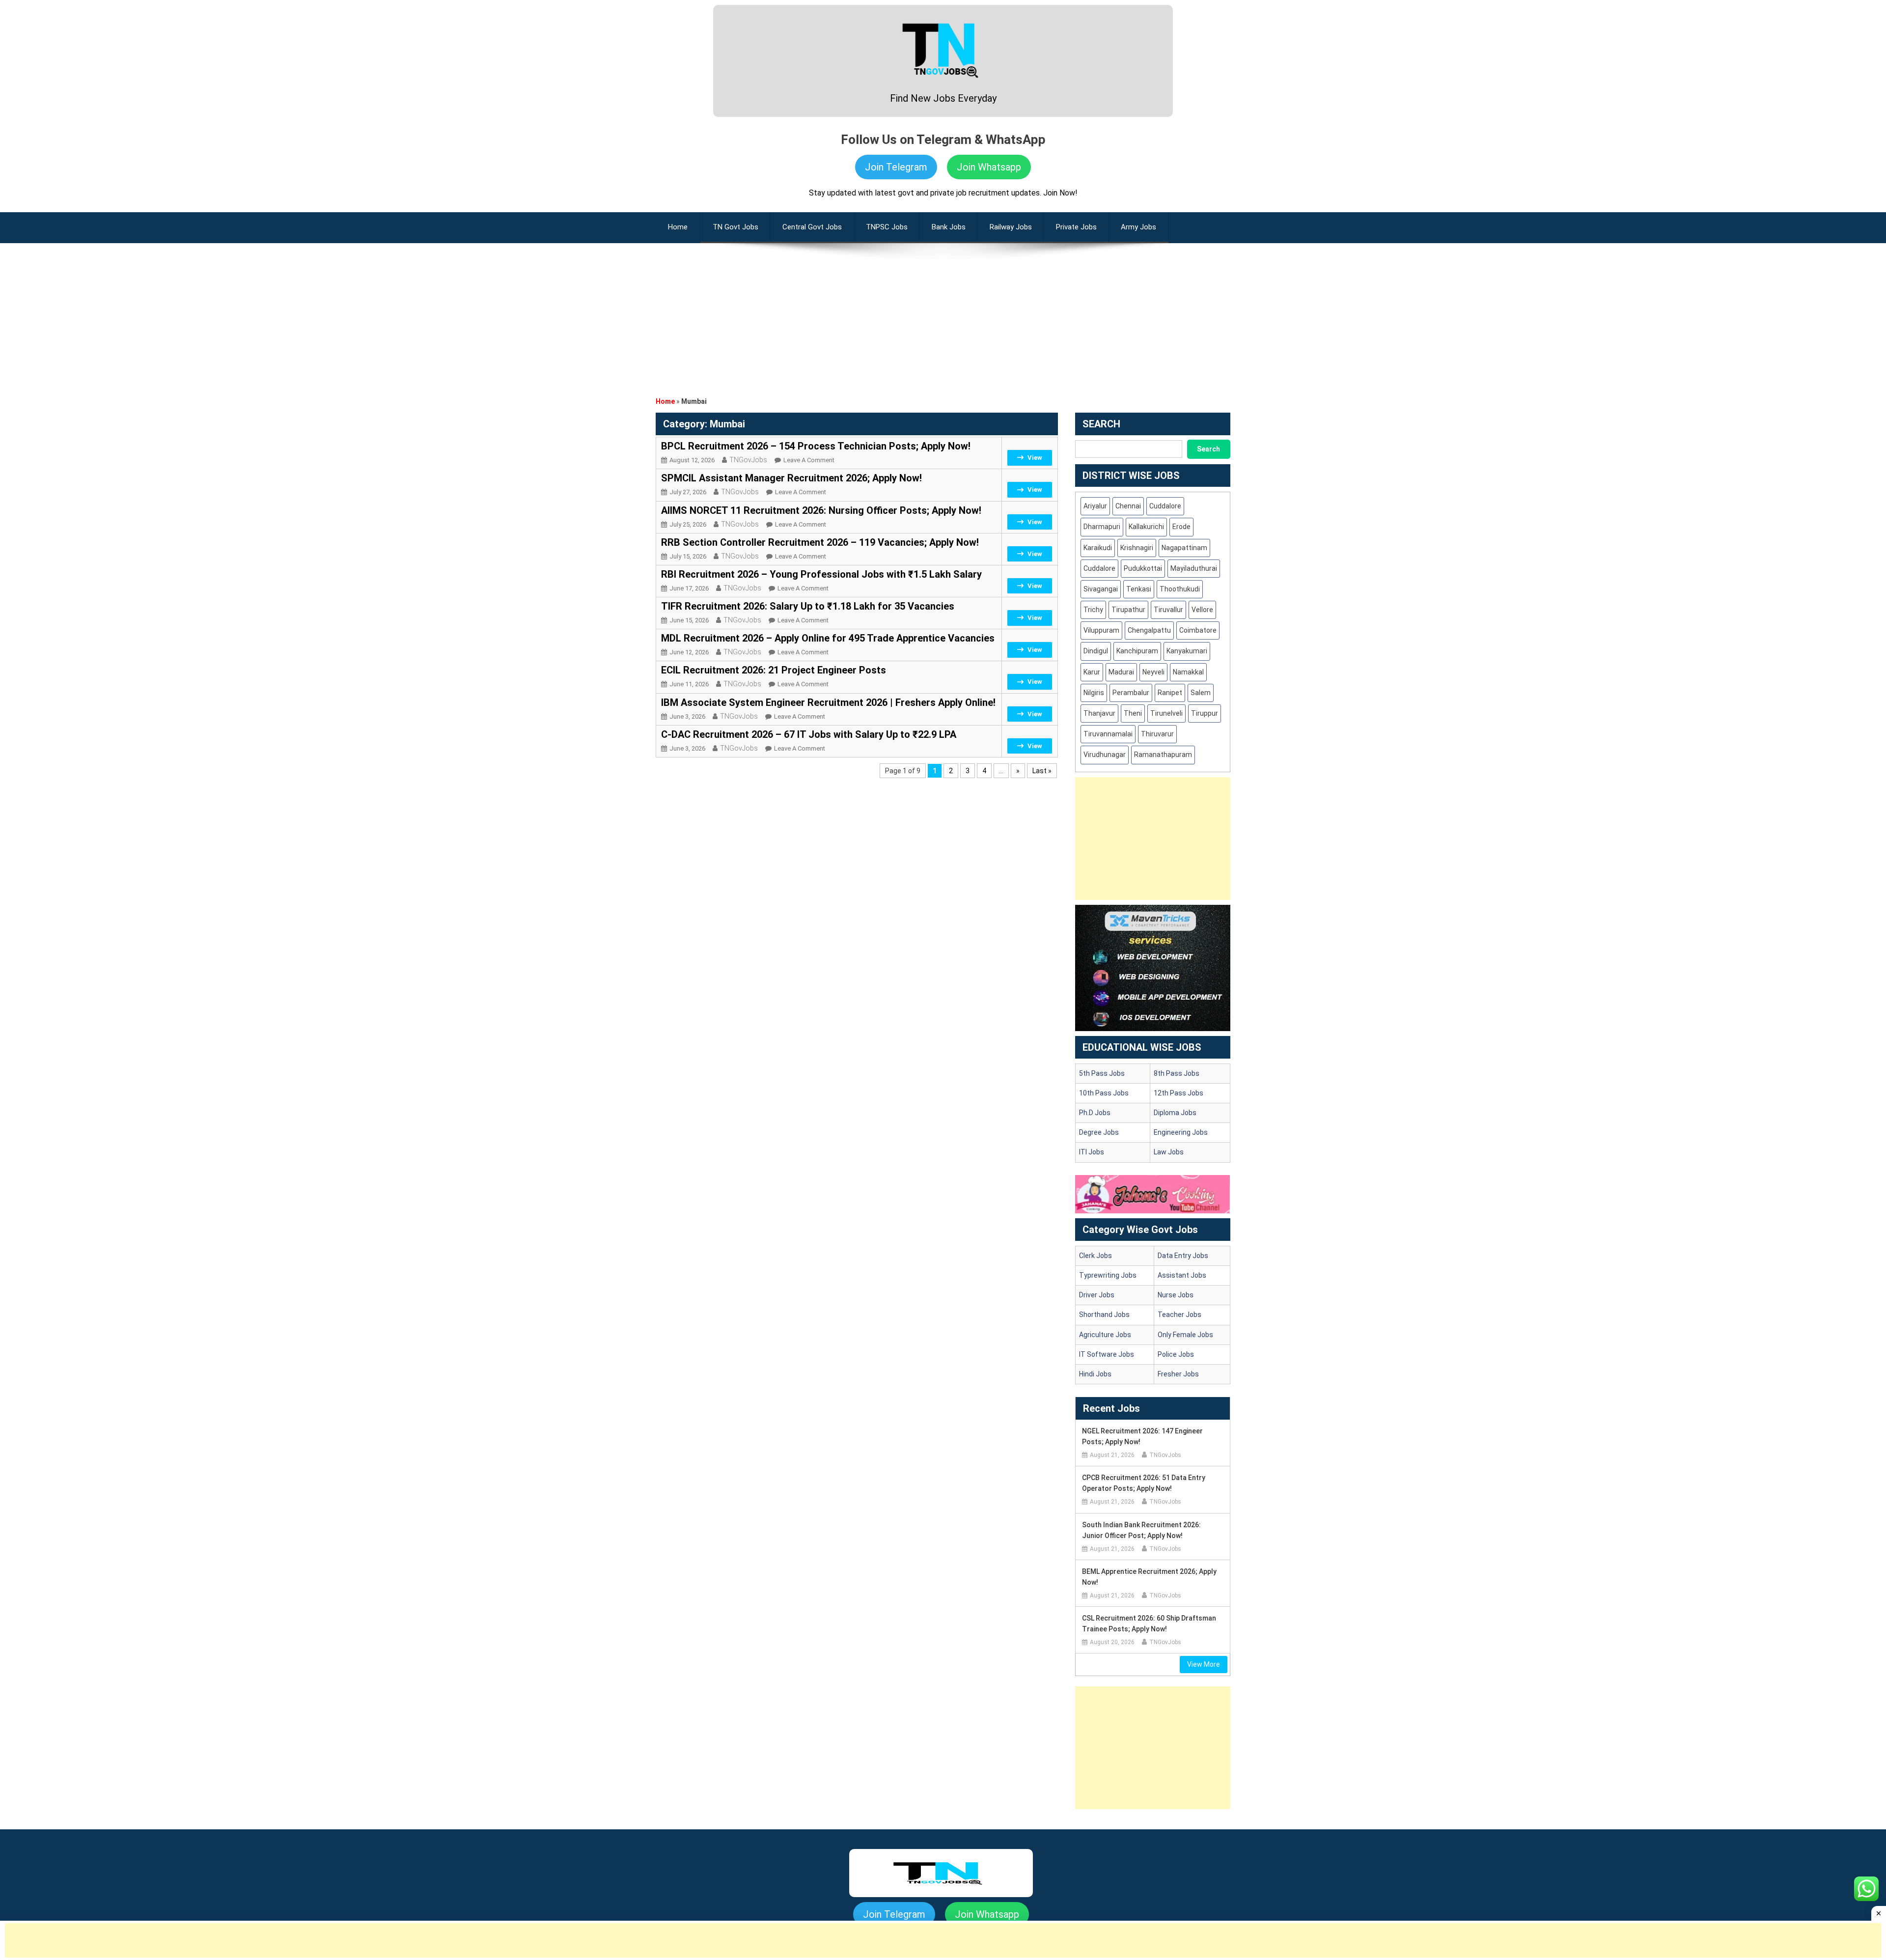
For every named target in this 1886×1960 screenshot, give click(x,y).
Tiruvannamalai (1108, 734)
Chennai (1128, 506)
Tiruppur (1205, 713)
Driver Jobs (1097, 1295)
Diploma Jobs (1175, 1113)
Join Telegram (896, 167)
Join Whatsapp (989, 167)
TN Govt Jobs (735, 227)
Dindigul (1096, 651)
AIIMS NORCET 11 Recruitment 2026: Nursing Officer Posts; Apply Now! (821, 510)
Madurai (1121, 672)
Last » (1042, 771)
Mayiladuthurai (1194, 568)
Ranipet (1170, 693)
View (1035, 458)
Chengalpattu (1149, 630)
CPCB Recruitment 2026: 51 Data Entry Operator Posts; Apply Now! (1144, 1483)
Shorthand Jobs (1104, 1315)
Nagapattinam (1184, 548)
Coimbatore (1198, 630)
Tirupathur (1128, 610)
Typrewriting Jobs (1108, 1275)
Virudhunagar (1105, 755)
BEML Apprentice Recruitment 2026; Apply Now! (1149, 1577)
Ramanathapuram (1163, 755)
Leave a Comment (809, 460)
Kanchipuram (1137, 651)
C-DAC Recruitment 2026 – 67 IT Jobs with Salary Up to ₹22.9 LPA (809, 734)
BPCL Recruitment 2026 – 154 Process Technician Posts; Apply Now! (816, 446)
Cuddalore (1165, 506)
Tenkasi (1139, 589)
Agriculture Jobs (1105, 1335)
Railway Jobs (1011, 227)
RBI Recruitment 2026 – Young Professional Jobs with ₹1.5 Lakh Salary (821, 574)
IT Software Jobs (1107, 1354)
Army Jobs (1138, 227)
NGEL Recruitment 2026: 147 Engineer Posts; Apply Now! (1142, 1436)
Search (1208, 449)
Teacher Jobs (1179, 1315)
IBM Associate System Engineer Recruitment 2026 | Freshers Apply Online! (828, 702)
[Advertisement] (943, 312)
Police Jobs (1176, 1354)
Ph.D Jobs (1095, 1113)
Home (665, 401)
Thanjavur (1099, 713)
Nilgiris (1094, 693)
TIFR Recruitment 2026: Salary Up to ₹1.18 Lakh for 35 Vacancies (808, 606)
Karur (1092, 672)
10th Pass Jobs (1104, 1093)
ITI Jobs (1092, 1152)
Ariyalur (1095, 506)
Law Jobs (1169, 1152)
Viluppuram (1101, 630)
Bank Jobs (949, 227)
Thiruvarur (1157, 734)
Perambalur (1131, 693)
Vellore (1202, 610)
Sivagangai (1101, 589)
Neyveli (1153, 672)
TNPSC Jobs (887, 227)
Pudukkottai (1143, 568)
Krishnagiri (1137, 548)
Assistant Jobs (1182, 1275)
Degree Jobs (1099, 1132)
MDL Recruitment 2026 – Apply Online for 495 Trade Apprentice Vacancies (828, 638)
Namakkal (1188, 672)
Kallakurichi (1146, 527)
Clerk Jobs (1096, 1256)
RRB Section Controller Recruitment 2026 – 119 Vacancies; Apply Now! (820, 542)
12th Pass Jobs (1179, 1093)
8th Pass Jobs (1177, 1073)
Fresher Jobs (1178, 1374)
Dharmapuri (1102, 527)
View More (1204, 1664)
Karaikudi (1098, 548)
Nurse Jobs (1176, 1295)
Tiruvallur (1168, 610)
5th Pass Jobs (1102, 1073)
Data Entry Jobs (1183, 1256)
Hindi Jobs (1095, 1374)
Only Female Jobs (1185, 1335)
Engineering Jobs (1181, 1132)
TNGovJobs (748, 460)
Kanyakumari (1187, 651)
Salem (1201, 693)
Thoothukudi (1180, 589)
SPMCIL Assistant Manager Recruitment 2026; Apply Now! (791, 478)
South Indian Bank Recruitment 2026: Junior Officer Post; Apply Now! (1141, 1530)
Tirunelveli (1166, 713)
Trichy (1093, 610)
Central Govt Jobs (812, 227)
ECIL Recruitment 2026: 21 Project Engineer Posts (774, 670)
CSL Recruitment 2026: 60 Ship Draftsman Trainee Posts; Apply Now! (1149, 1624)
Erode (1181, 527)
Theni (1133, 713)
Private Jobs (1076, 227)
